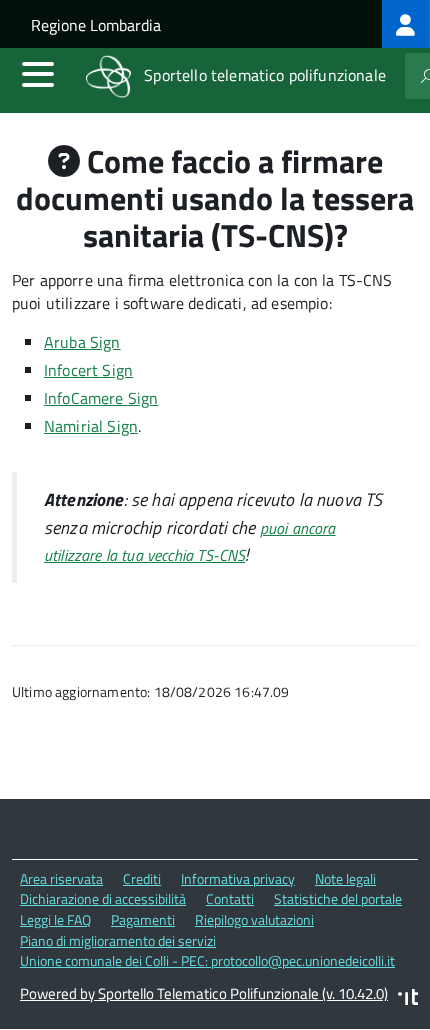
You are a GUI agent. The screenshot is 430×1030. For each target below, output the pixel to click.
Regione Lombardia (96, 25)
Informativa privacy (238, 878)
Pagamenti (143, 919)
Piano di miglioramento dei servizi (118, 940)
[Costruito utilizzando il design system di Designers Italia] (408, 999)
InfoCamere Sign (101, 398)
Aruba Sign (82, 342)
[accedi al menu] (38, 74)
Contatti (230, 898)
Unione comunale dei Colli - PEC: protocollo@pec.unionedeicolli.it (207, 960)
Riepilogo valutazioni (254, 919)
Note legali (345, 878)
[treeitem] (406, 24)
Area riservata (61, 878)
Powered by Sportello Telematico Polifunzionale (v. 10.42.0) (204, 993)
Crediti (142, 878)
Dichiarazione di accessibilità (103, 898)
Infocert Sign (88, 370)
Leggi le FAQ (55, 919)
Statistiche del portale (338, 898)
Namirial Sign (91, 426)
